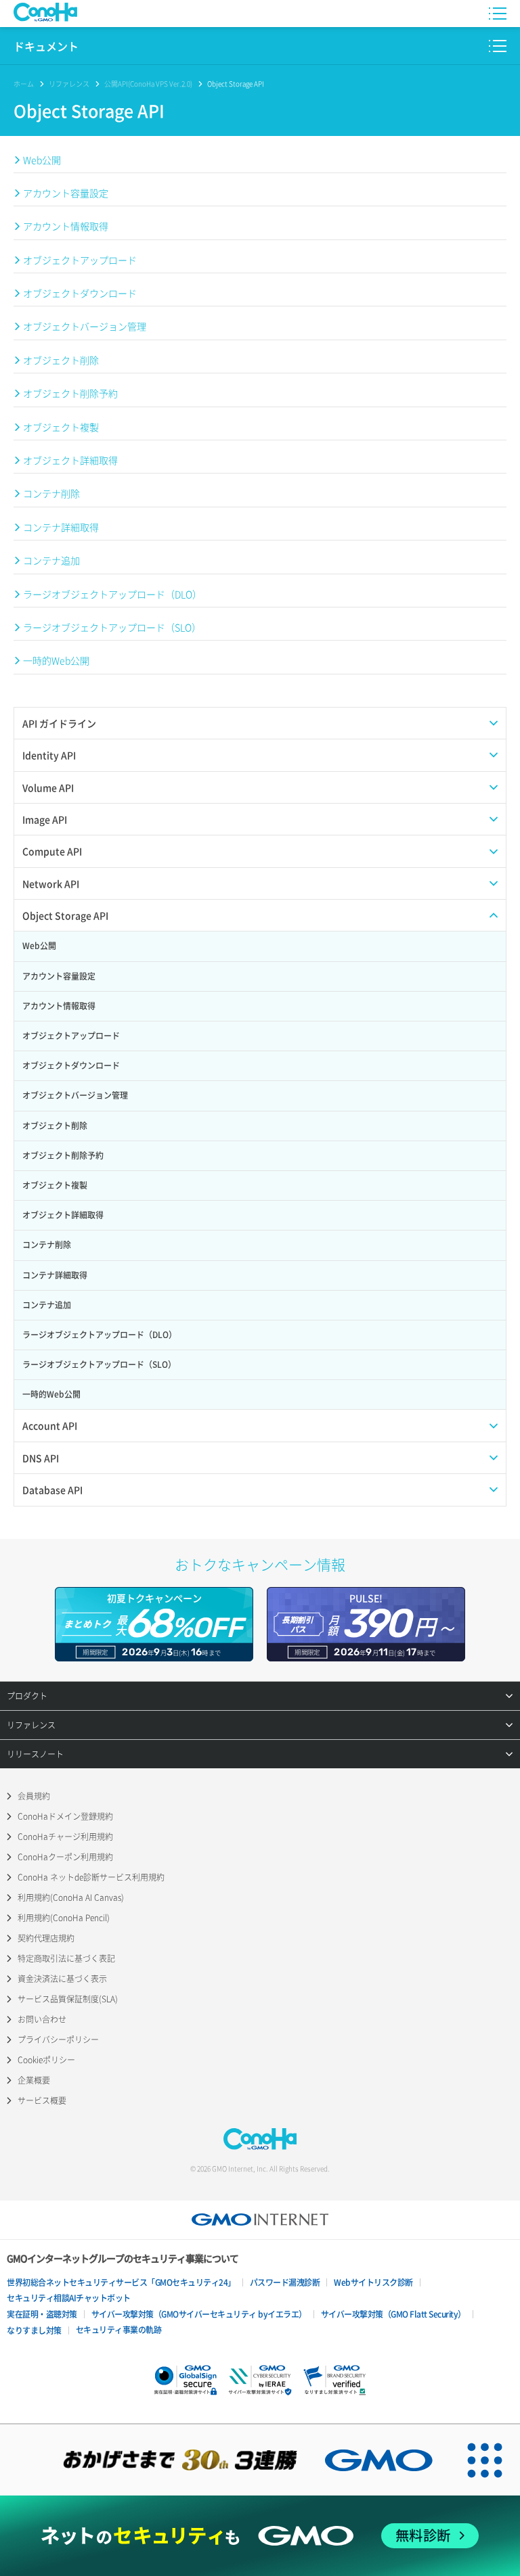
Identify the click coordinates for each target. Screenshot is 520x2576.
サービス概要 (42, 2100)
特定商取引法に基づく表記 (66, 1958)
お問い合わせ (42, 2019)
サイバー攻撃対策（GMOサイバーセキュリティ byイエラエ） (199, 2314)
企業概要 (34, 2080)
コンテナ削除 (51, 493)
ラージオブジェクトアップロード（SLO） (112, 627)
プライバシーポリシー (58, 2040)
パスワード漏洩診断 (285, 2282)
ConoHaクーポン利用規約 (65, 1857)
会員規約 (34, 1796)
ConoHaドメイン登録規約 (65, 1816)
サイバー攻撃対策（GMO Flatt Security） (393, 2314)
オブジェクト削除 (61, 360)
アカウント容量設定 (66, 193)
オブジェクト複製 (61, 427)
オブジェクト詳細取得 (70, 460)
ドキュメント (46, 46)
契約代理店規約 (46, 1938)
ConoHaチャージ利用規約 (65, 1837)
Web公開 (42, 160)
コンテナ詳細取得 (61, 527)
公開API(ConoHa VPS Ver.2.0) (148, 84)
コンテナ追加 (51, 560)
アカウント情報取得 (66, 226)
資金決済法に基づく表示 (62, 1979)
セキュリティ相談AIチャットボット (69, 2298)
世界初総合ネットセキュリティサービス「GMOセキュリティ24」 (121, 2282)
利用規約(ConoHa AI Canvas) (71, 1897)
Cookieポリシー (46, 2060)
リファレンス (69, 84)
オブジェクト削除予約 (70, 393)
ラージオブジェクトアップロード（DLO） (112, 594)
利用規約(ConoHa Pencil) (64, 1918)
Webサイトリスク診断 (373, 2282)
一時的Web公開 (56, 660)
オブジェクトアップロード (80, 260)
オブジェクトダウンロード (80, 293)
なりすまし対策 (34, 2330)
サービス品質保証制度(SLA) (68, 1999)
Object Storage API (236, 84)
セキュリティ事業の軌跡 (119, 2330)
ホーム (24, 84)
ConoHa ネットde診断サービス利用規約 (91, 1877)
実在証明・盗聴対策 (42, 2314)
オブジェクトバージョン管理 (85, 326)
